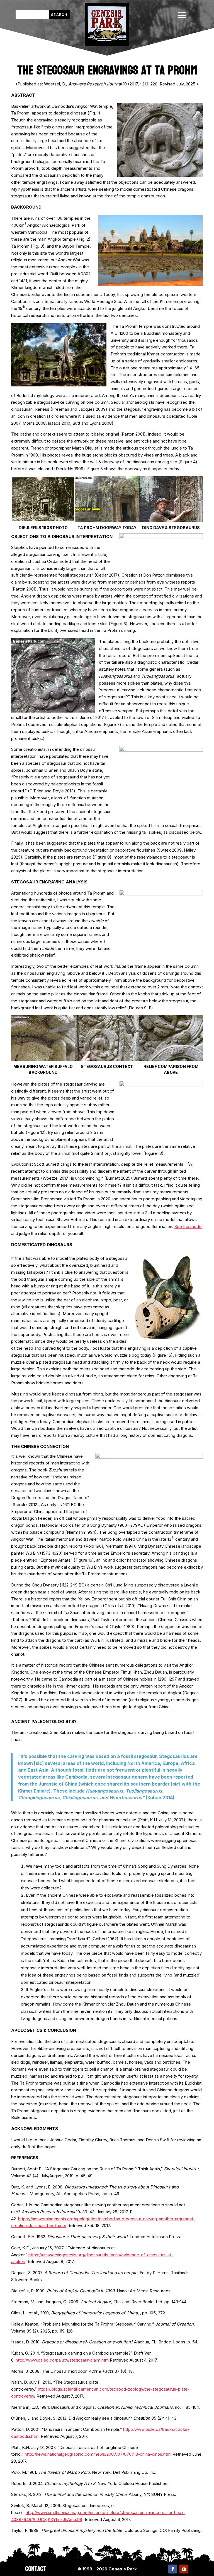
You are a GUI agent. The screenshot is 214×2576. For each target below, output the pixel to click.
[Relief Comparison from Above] (171, 1059)
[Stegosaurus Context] (107, 1059)
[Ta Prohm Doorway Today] (107, 520)
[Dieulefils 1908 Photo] (43, 520)
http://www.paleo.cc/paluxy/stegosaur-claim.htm (62, 2360)
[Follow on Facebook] (173, 2569)
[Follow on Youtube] (184, 2569)
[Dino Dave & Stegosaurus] (171, 520)
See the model (188, 1226)
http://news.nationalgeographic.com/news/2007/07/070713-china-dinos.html (98, 2454)
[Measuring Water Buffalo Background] (43, 1059)
